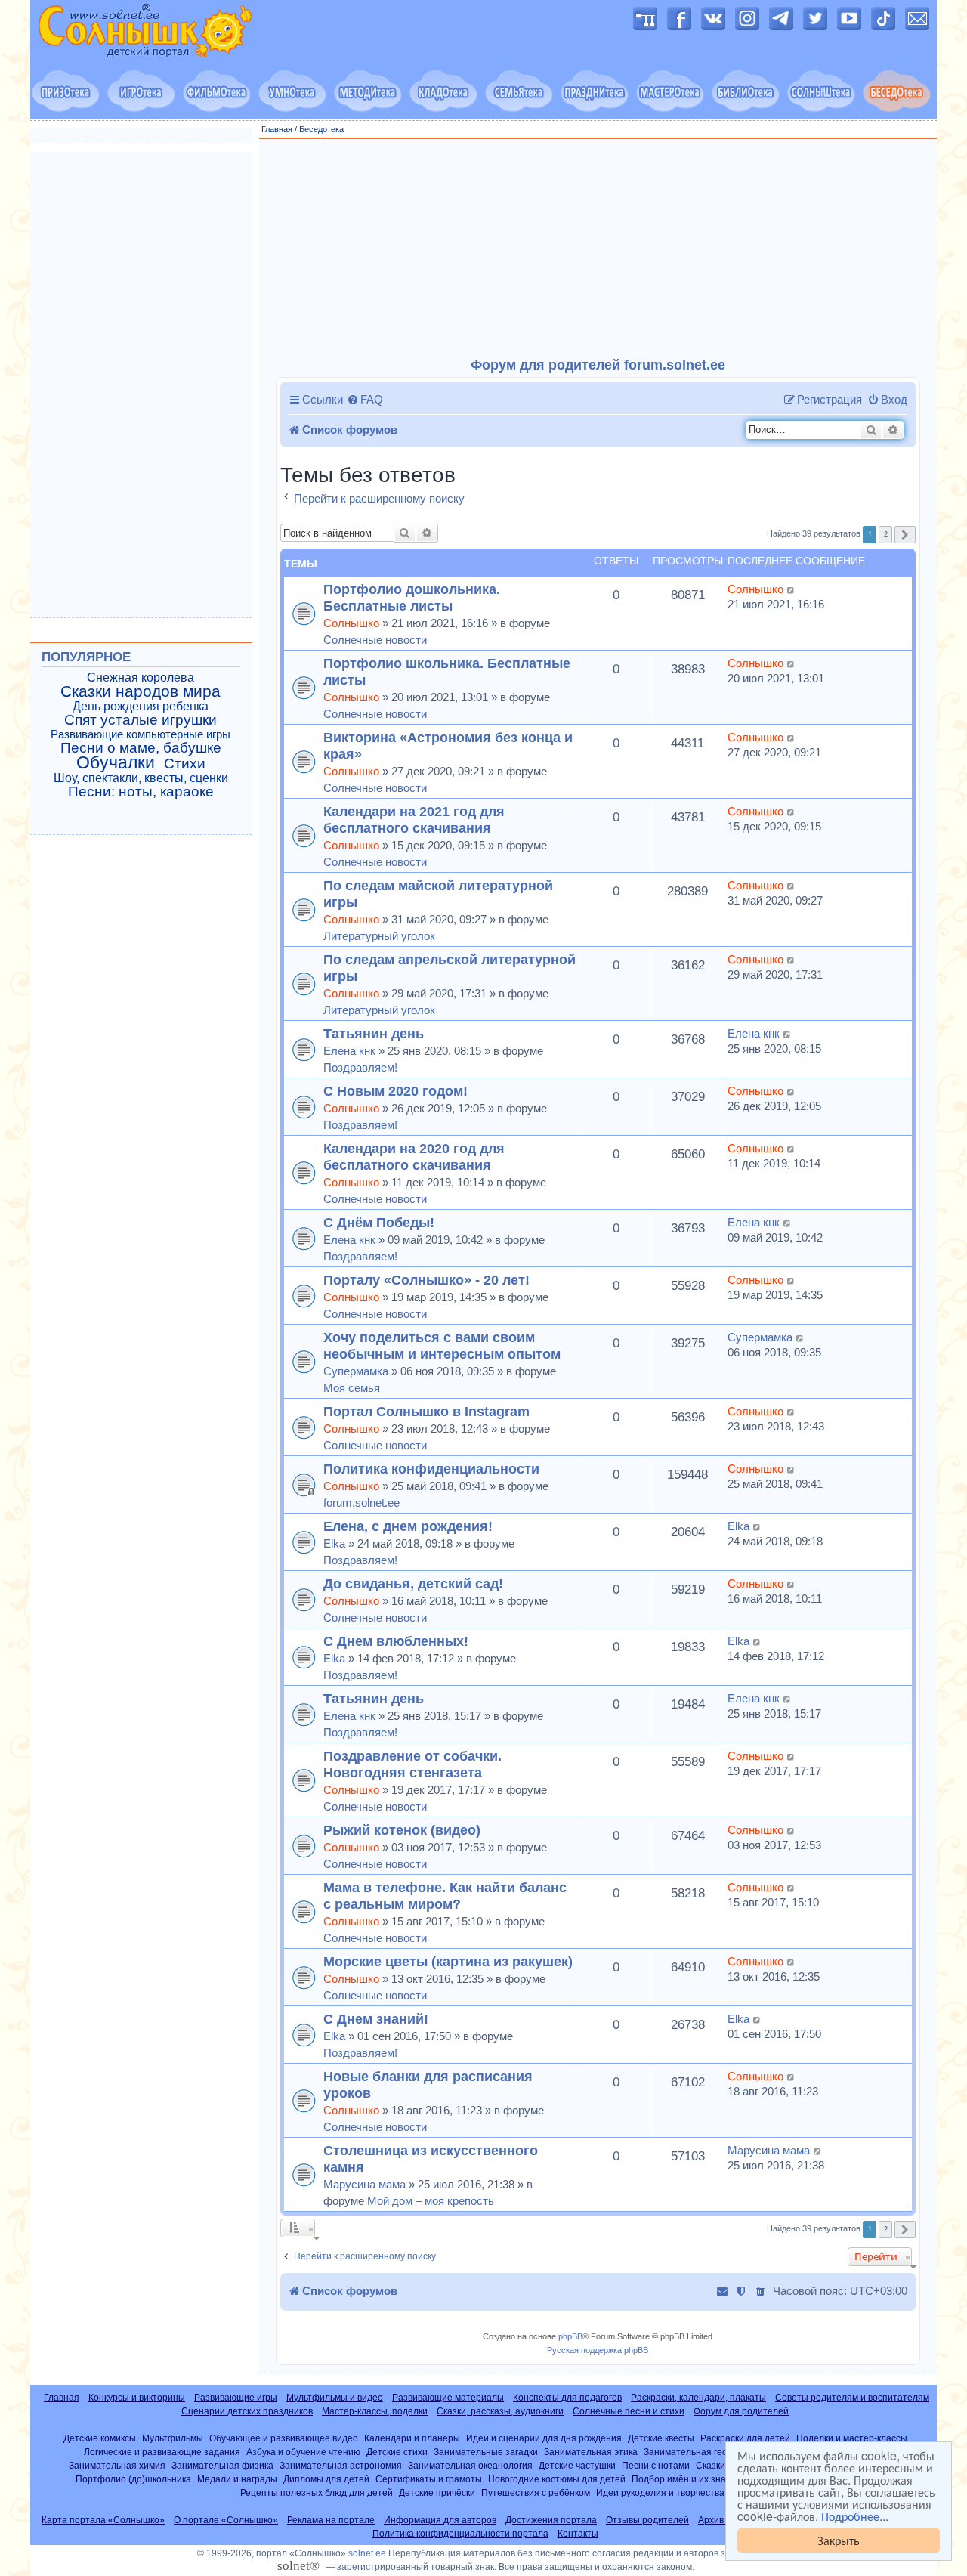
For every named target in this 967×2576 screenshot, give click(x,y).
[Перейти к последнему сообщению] (791, 589)
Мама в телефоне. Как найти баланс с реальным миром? (445, 1896)
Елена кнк (349, 1051)
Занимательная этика (591, 2452)
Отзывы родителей (647, 2520)
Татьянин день (374, 1033)
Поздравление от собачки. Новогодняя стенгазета (412, 1764)
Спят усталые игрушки (141, 720)
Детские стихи (397, 2452)
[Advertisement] (598, 249)
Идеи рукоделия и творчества (660, 2493)
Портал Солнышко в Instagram (426, 1411)
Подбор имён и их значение (692, 2479)
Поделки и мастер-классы (852, 2438)
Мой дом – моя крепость (431, 2201)
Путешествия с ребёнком (536, 2493)
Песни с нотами (656, 2465)
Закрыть (839, 2540)
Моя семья (352, 1388)
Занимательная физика (222, 2465)
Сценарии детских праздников (247, 2411)
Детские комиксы (100, 2438)
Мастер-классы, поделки (375, 2411)
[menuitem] (365, 400)
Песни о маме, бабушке (141, 748)
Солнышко (351, 623)
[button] (905, 535)
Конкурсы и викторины (137, 2398)
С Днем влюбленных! (396, 1641)
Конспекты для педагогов (567, 2398)
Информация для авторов (440, 2520)
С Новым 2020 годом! (395, 1091)
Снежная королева (141, 677)
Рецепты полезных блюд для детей (317, 2493)
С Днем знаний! (376, 2019)
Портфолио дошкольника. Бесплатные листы (412, 597)
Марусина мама (365, 2184)
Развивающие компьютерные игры (141, 734)
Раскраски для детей (745, 2438)
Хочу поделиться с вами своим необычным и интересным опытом (442, 1345)
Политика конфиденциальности (431, 1469)
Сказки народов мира (141, 691)
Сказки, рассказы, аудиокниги (500, 2411)
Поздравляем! (360, 1067)
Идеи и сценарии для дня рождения (544, 2438)
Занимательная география (701, 2452)
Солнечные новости (375, 640)
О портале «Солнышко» (226, 2520)
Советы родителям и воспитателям (852, 2398)
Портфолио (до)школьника (133, 2479)
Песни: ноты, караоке (141, 792)
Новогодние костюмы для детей (557, 2479)
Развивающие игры (236, 2398)
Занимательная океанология (470, 2465)
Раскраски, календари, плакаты (698, 2398)
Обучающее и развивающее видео (284, 2438)
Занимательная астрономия (341, 2465)
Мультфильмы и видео (335, 2398)
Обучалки (116, 762)
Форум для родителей (741, 2411)
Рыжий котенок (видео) (402, 1830)
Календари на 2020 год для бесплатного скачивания (414, 1157)
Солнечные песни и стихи (629, 2411)
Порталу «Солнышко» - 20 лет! (426, 1280)
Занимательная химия (117, 2465)
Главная (277, 129)
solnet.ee (367, 2553)
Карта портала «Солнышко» (103, 2520)
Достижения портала (551, 2520)
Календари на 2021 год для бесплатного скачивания (414, 819)
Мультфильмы (173, 2438)
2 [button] (886, 534)
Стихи (185, 764)
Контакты (578, 2534)
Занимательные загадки (486, 2452)
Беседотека (321, 129)
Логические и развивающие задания (162, 2452)
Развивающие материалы (448, 2398)
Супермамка (356, 1371)
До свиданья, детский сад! (413, 1583)
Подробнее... (855, 2516)
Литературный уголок (379, 936)
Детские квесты (661, 2438)
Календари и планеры (412, 2438)
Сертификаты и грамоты (429, 2479)
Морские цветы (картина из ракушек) (448, 1961)
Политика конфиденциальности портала (460, 2534)
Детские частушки (577, 2465)
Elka (334, 1543)
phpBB (570, 2336)
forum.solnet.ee (361, 1503)
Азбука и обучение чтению (303, 2452)
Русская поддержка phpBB (598, 2350)
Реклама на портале (331, 2520)
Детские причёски (437, 2493)
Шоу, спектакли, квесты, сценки (141, 778)
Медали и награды (237, 2479)
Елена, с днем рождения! (408, 1526)
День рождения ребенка (141, 706)
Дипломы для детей (326, 2479)
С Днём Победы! (379, 1222)
